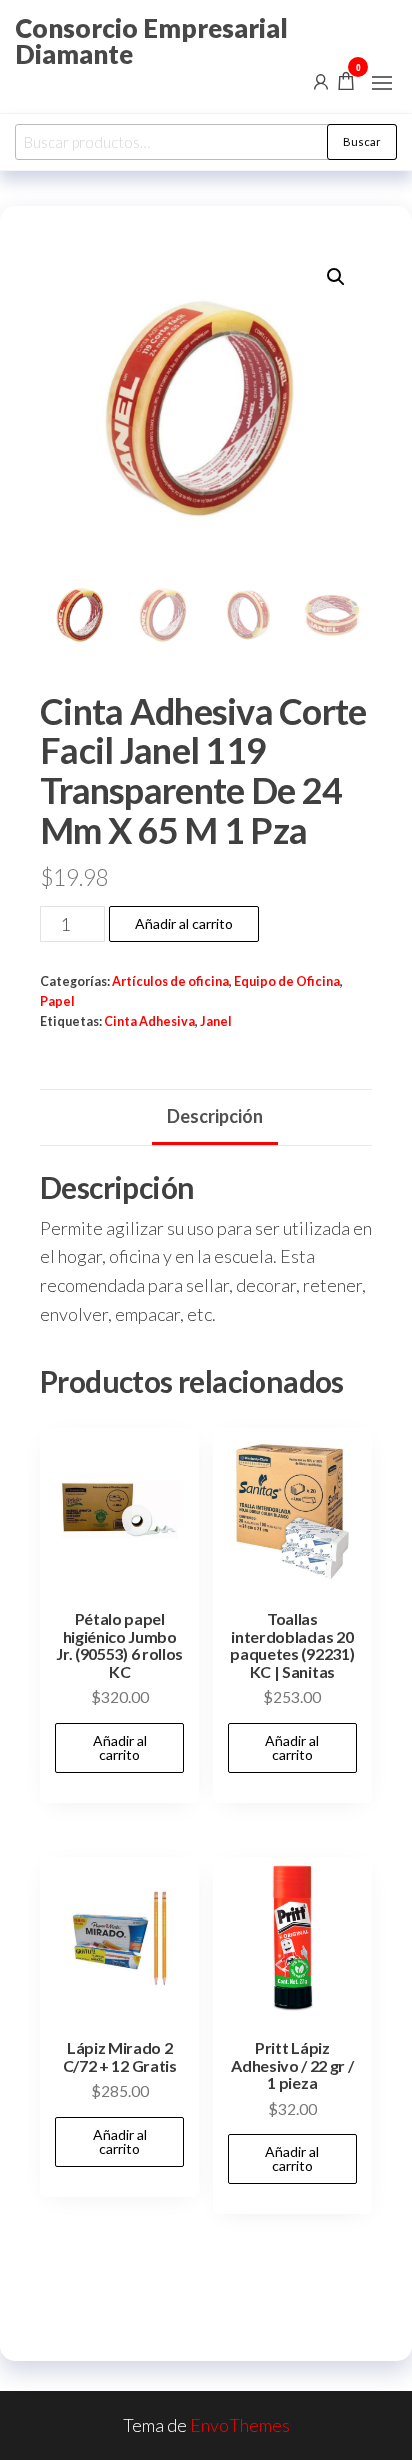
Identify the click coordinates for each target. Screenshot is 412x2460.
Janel (216, 1021)
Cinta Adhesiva (149, 1021)
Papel (57, 1001)
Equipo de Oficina (287, 981)
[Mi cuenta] (321, 80)
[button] (382, 83)
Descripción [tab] (215, 1116)
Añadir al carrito (184, 923)
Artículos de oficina (170, 981)
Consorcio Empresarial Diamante (151, 41)
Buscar (362, 141)
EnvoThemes (240, 2425)
